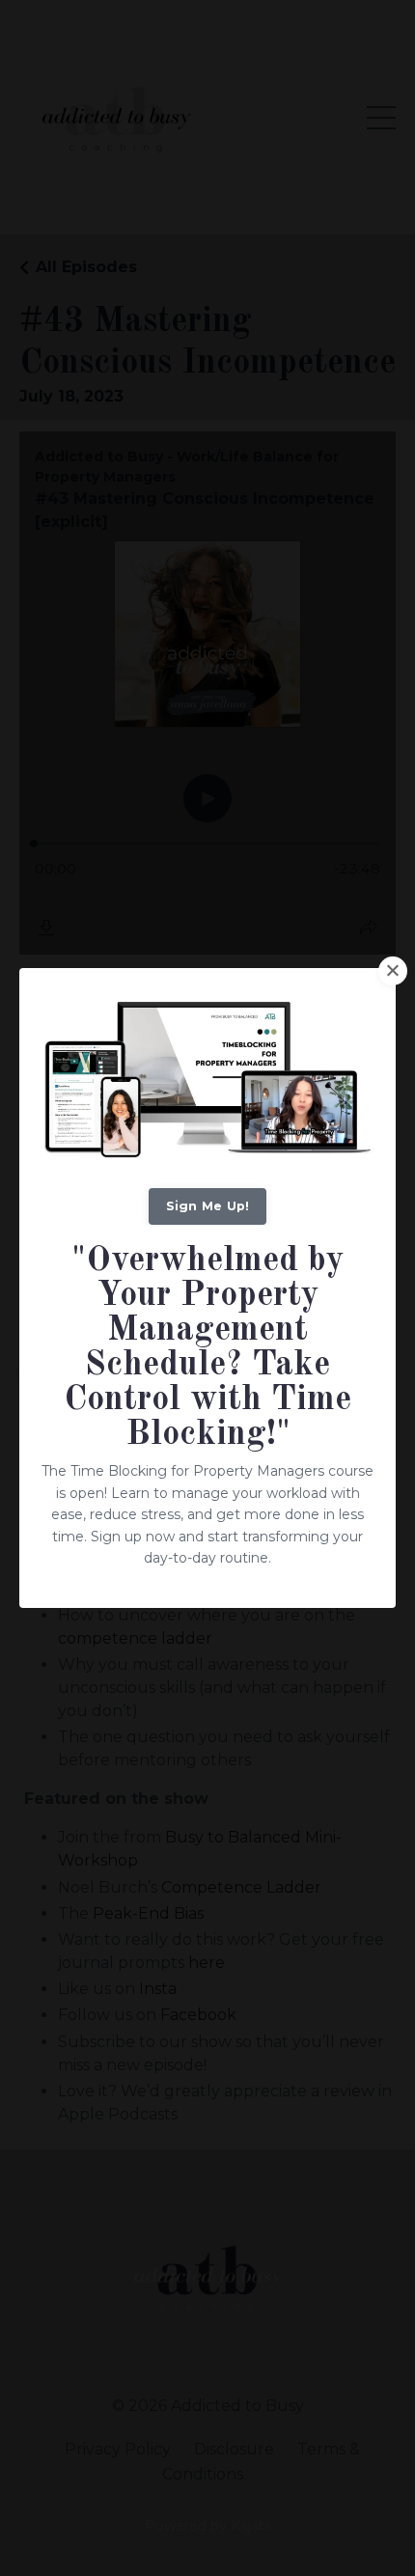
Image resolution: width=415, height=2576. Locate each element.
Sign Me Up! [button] (208, 1206)
